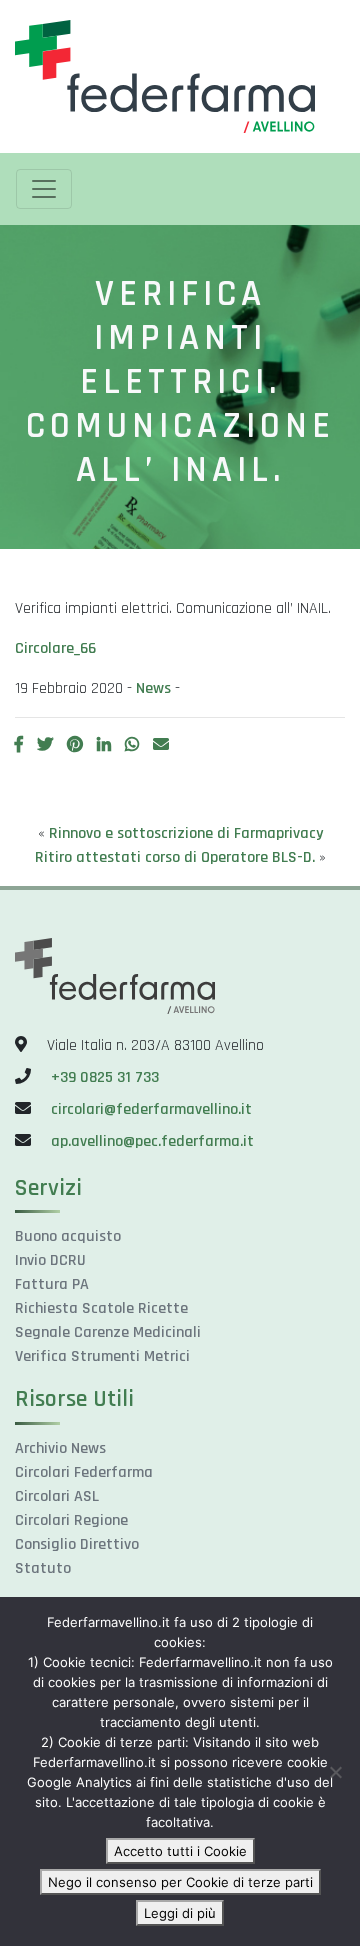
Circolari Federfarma (84, 1472)
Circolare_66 (55, 648)
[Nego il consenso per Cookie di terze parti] (335, 1772)
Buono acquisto (68, 1236)
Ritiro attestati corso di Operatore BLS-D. (175, 857)
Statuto (43, 1568)
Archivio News (60, 1448)
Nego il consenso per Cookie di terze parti (180, 1882)
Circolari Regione (71, 1520)
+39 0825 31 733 (105, 1077)
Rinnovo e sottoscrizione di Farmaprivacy (186, 833)
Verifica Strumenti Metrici (102, 1356)
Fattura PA (52, 1284)
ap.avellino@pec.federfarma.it (150, 1141)
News (153, 688)
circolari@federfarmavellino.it (151, 1109)
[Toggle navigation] (44, 189)
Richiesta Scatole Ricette (101, 1308)
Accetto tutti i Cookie (180, 1851)
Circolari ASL (57, 1496)
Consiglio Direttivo (77, 1544)
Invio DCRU (50, 1260)
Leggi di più (180, 1913)
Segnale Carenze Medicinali (108, 1332)
